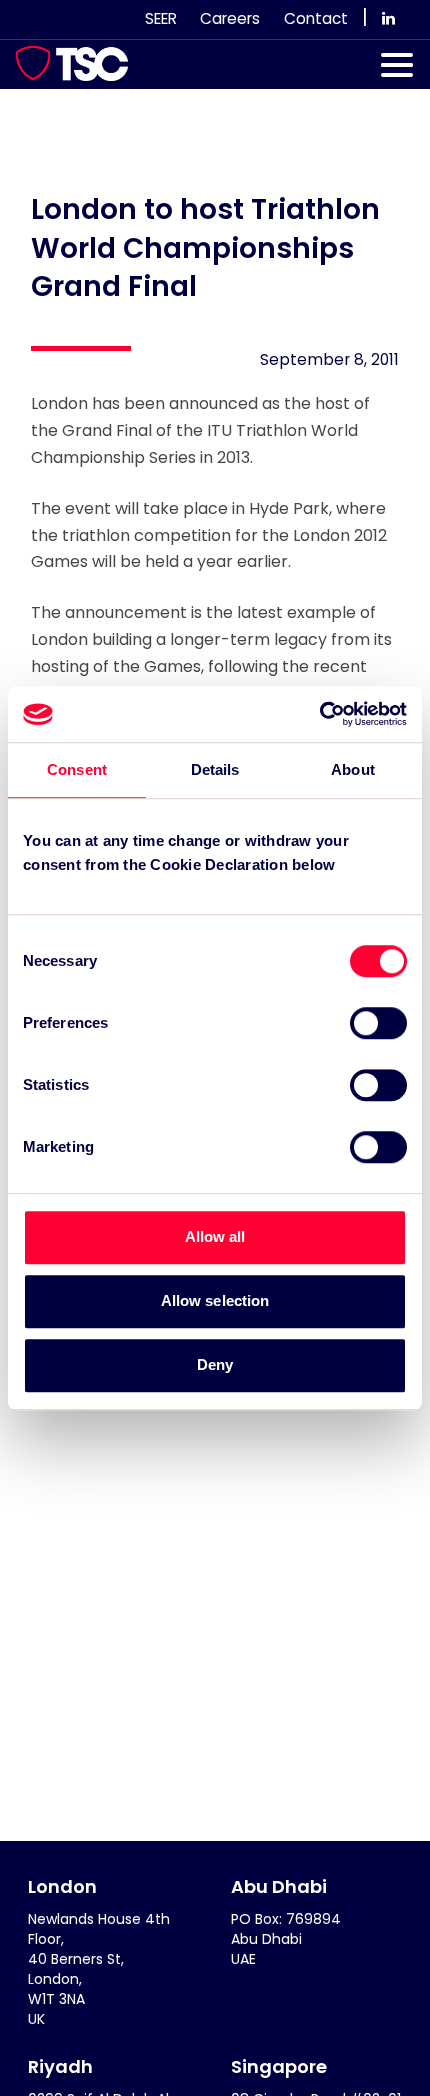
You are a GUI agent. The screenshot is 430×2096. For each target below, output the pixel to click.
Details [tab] (215, 769)
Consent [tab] (77, 769)
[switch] (378, 1023)
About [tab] (353, 769)
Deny (215, 1364)
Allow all (215, 1236)
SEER (161, 18)
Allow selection (215, 1300)
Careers (230, 18)
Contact (316, 18)
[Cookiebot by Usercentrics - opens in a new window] (319, 714)
